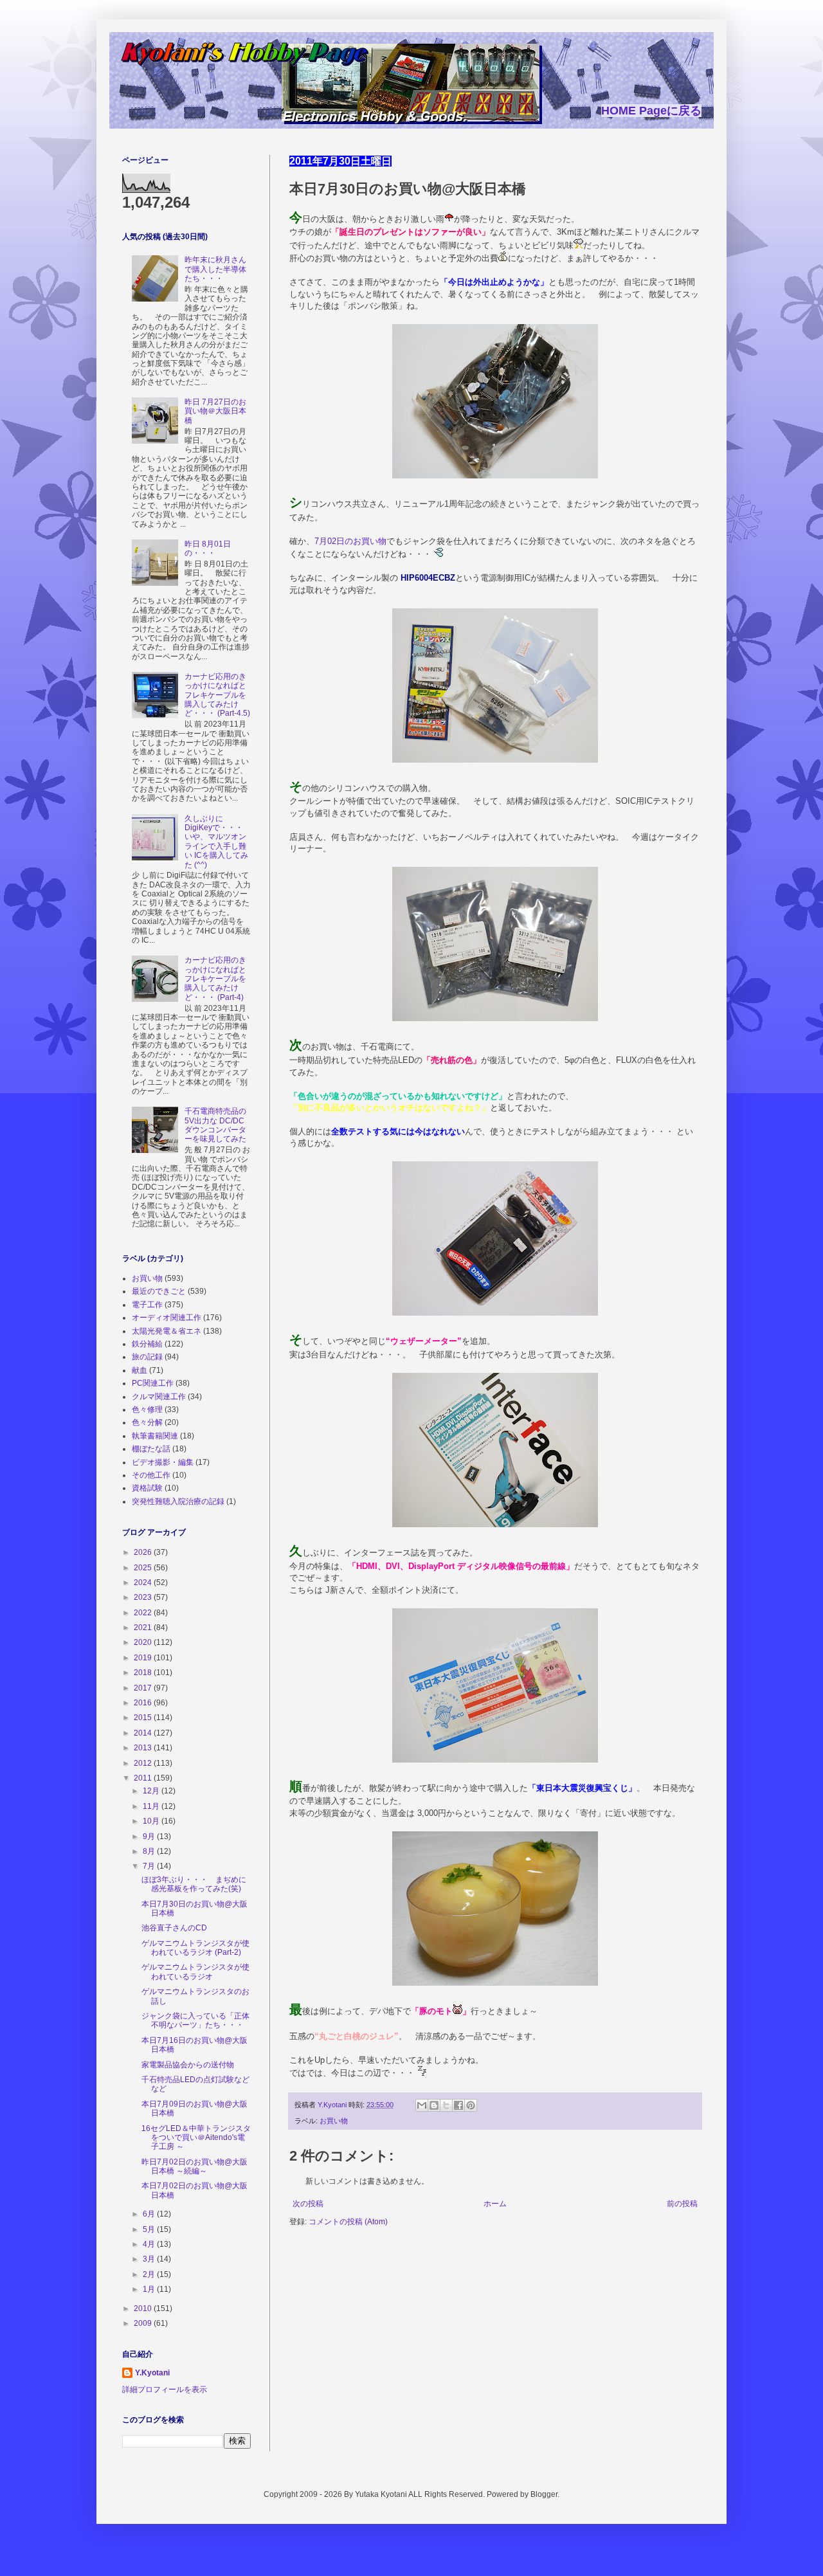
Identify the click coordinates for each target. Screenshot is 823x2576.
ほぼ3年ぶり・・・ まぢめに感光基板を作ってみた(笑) (194, 1884)
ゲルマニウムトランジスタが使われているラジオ (195, 1972)
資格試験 (147, 1488)
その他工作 (151, 1475)
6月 (150, 2214)
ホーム (495, 2204)
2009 (144, 2323)
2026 (144, 1552)
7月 (150, 1866)
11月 (152, 1806)
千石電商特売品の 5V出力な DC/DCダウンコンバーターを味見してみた (215, 1125)
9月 (150, 1837)
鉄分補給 (147, 1344)
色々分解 (147, 1422)
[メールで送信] (422, 2105)
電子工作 (147, 1305)
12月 (152, 1791)
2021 (144, 1628)
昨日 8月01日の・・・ (208, 549)
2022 (144, 1613)
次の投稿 (308, 2204)
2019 (144, 1658)
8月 (150, 1851)
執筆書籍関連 (155, 1436)
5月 (150, 2229)
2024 (144, 1583)
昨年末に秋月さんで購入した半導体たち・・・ (215, 269)
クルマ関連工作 (159, 1397)
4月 (150, 2244)
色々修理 (147, 1410)
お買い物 (334, 2121)
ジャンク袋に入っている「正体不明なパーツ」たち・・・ (195, 2020)
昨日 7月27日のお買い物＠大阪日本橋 (215, 411)
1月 (150, 2289)
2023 (144, 1597)
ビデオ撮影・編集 (163, 1462)
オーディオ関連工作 (167, 1318)
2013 (144, 1748)
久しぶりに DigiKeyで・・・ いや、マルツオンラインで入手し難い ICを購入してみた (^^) (216, 842)
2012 (144, 1763)
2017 (144, 1688)
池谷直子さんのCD (174, 1928)
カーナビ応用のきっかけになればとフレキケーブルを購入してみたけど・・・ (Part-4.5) (217, 695)
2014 (144, 1733)
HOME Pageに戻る (651, 111)
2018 (144, 1673)
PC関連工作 (153, 1383)
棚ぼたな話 (151, 1449)
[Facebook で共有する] (458, 2105)
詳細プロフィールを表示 (165, 2390)
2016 (144, 1703)
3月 (150, 2259)
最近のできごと (159, 1291)
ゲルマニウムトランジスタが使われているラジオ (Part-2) (195, 1948)
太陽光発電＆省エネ (167, 1331)
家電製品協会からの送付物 (188, 2065)
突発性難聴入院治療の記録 (178, 1501)
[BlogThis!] (434, 2105)
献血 (140, 1370)
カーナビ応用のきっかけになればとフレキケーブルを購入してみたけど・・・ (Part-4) (215, 979)
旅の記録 (147, 1357)
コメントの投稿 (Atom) (348, 2222)
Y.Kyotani (152, 2373)
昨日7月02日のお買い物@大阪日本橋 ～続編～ (194, 2166)
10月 (152, 1821)
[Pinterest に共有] (471, 2105)
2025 (144, 1568)
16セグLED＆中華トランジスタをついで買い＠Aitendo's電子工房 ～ (196, 2138)
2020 (144, 1642)
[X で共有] (446, 2105)
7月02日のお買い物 (350, 541)
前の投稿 (682, 2204)
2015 (144, 1718)
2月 (150, 2274)
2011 (144, 1778)
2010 (144, 2308)
